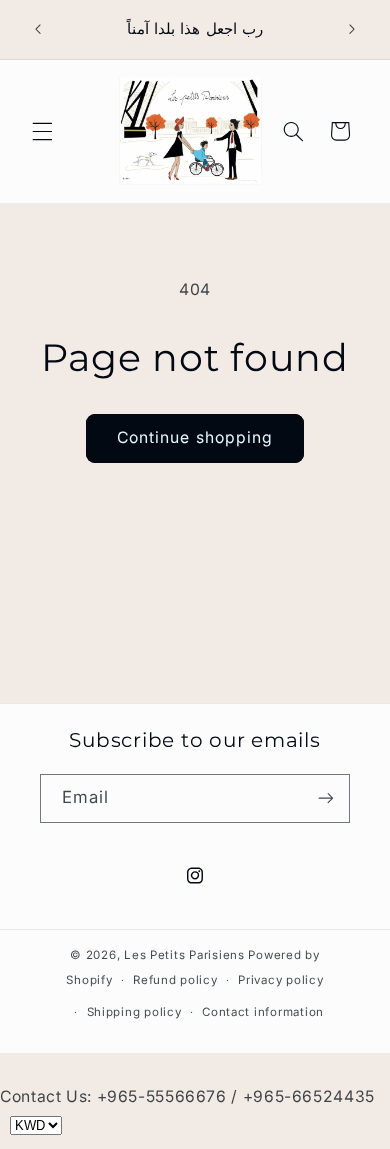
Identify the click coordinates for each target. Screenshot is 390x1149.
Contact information (263, 1012)
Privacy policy (280, 980)
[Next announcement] (352, 29)
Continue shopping (195, 437)
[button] (42, 131)
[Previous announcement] (38, 29)
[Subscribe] (326, 798)
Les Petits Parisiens (184, 955)
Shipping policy (134, 1012)
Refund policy (175, 980)
